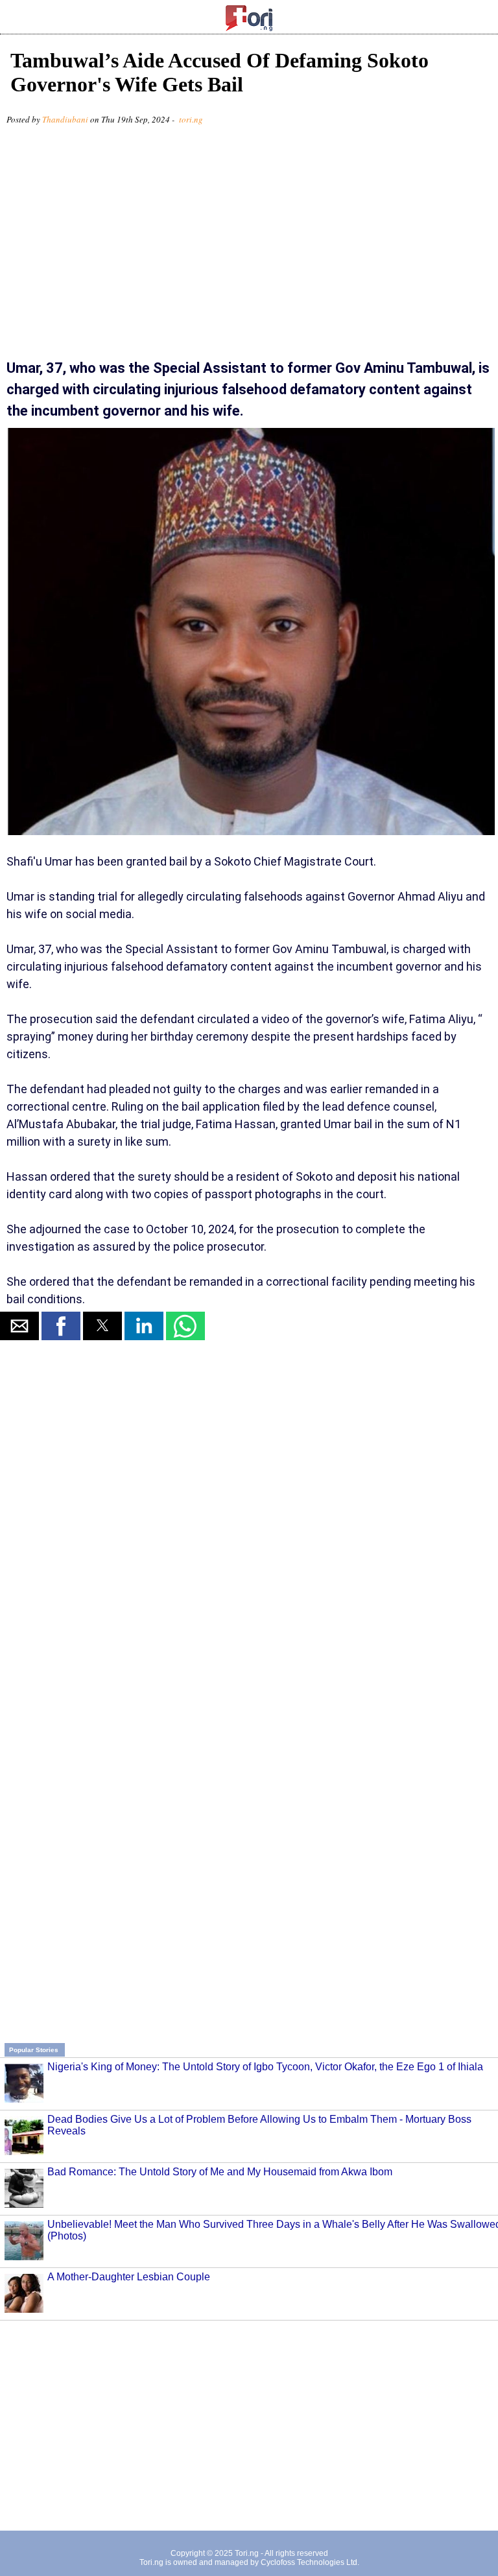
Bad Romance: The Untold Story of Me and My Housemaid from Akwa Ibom (220, 2172)
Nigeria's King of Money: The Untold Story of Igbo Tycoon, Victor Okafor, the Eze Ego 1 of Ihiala (265, 2067)
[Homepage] (249, 28)
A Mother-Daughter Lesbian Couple (129, 2277)
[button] (19, 1326)
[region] (249, 247)
